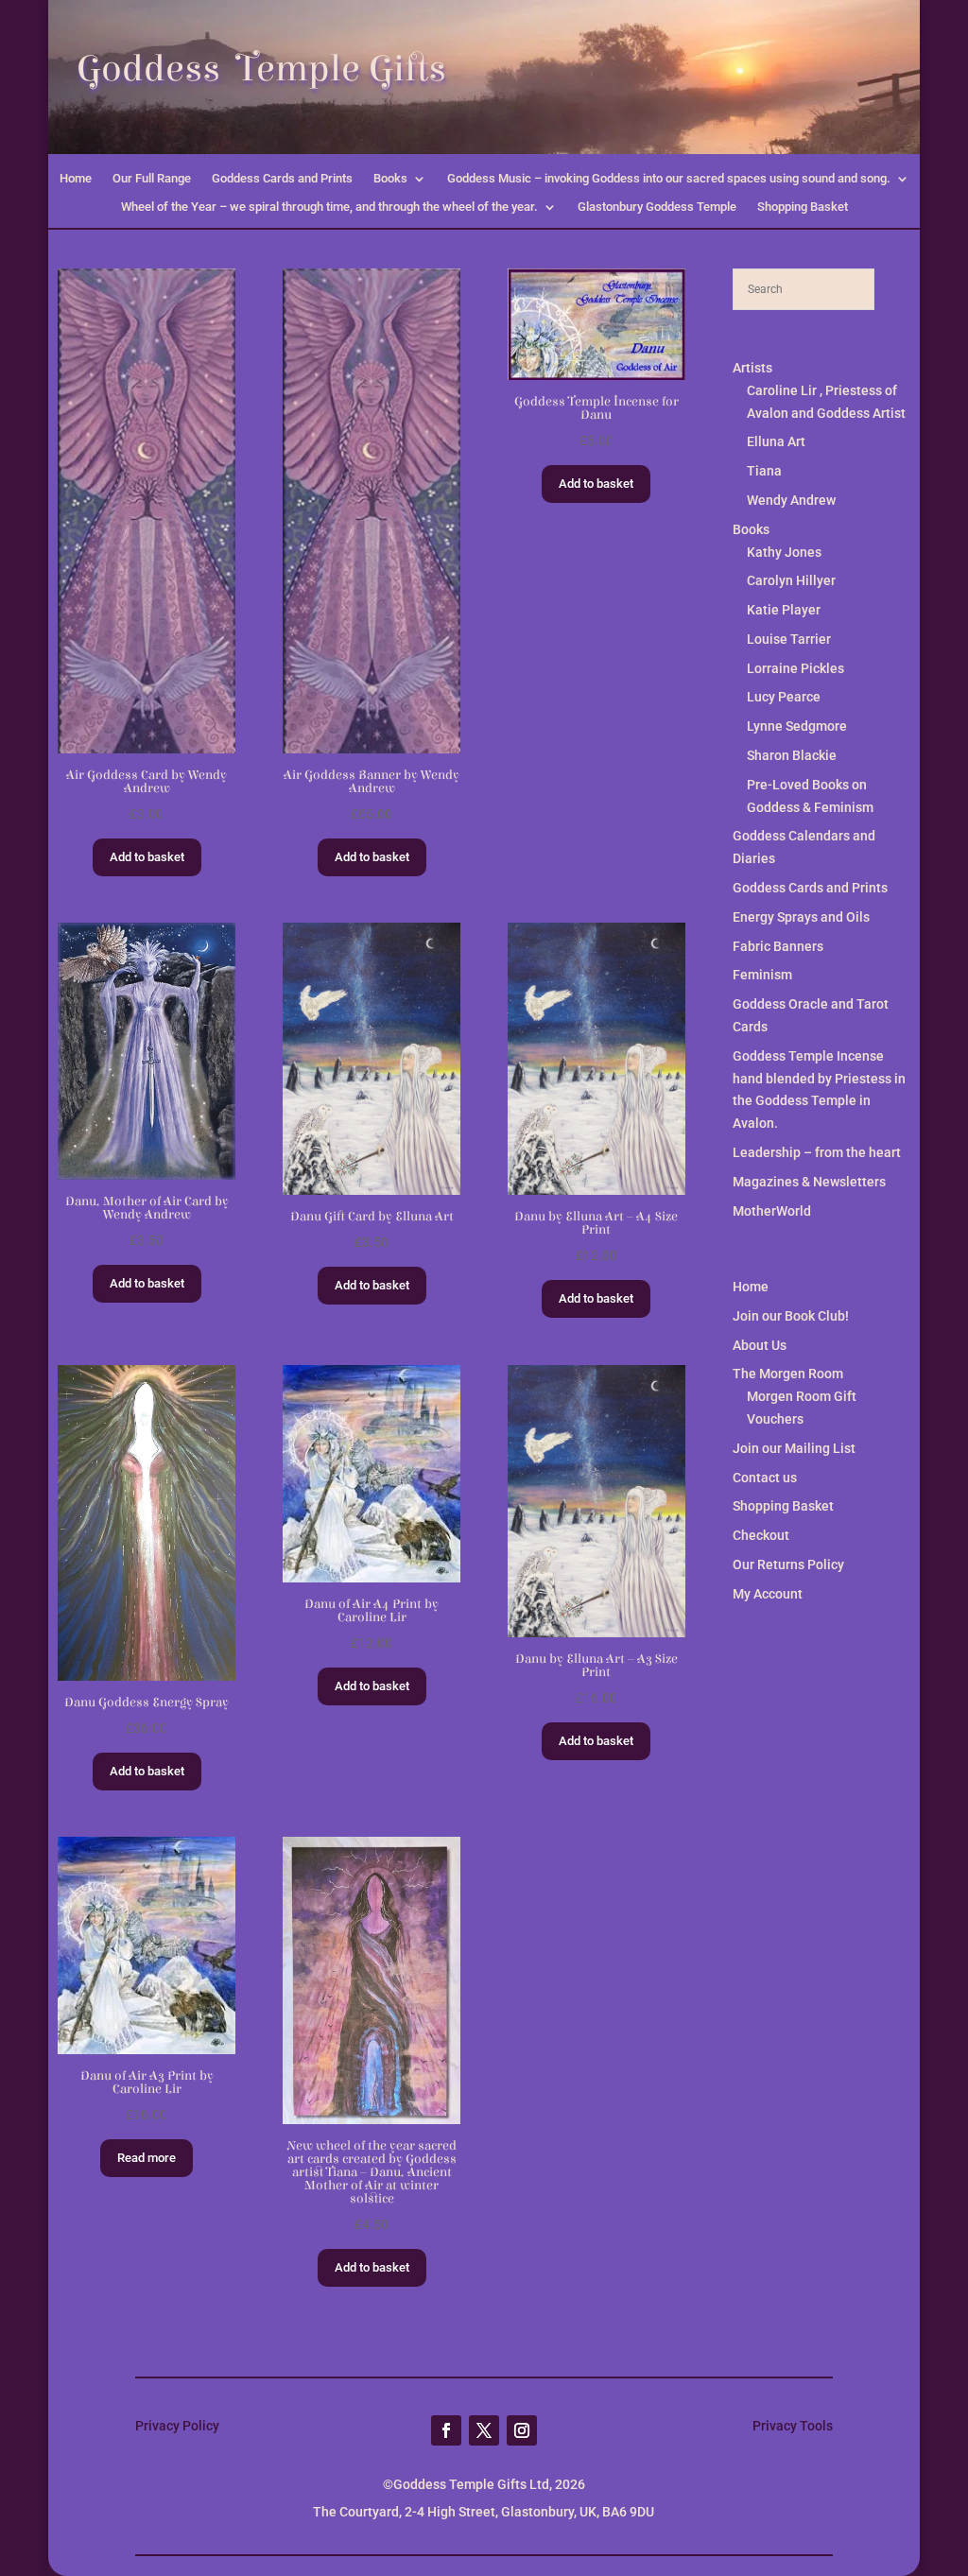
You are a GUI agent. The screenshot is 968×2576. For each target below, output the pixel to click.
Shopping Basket (803, 207)
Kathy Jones (784, 552)
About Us (760, 1345)
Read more (147, 2158)
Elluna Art (776, 441)
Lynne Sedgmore (797, 726)
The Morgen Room (788, 1374)
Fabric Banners (778, 946)
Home (76, 179)
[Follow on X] (484, 2430)
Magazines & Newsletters (809, 1182)
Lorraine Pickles (795, 668)
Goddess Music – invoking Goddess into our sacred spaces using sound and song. (669, 179)
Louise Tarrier (789, 639)
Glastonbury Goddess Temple (657, 207)
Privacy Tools (793, 2426)
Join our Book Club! (791, 1316)
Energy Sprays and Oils (801, 917)
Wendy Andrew (791, 500)
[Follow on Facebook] (446, 2430)
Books (390, 179)
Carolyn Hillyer (791, 580)
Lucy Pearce (784, 697)
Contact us (765, 1478)
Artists (752, 368)
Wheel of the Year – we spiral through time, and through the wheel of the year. (329, 207)
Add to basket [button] (147, 857)
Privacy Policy (177, 2426)
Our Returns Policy (788, 1565)
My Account (768, 1594)
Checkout (761, 1535)
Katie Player (784, 610)
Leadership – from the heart (817, 1152)
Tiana (764, 471)
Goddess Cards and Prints (282, 179)
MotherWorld (772, 1211)
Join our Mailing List (794, 1448)
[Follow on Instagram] (522, 2430)
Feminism (762, 975)
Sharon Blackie (792, 755)
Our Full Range (152, 179)
